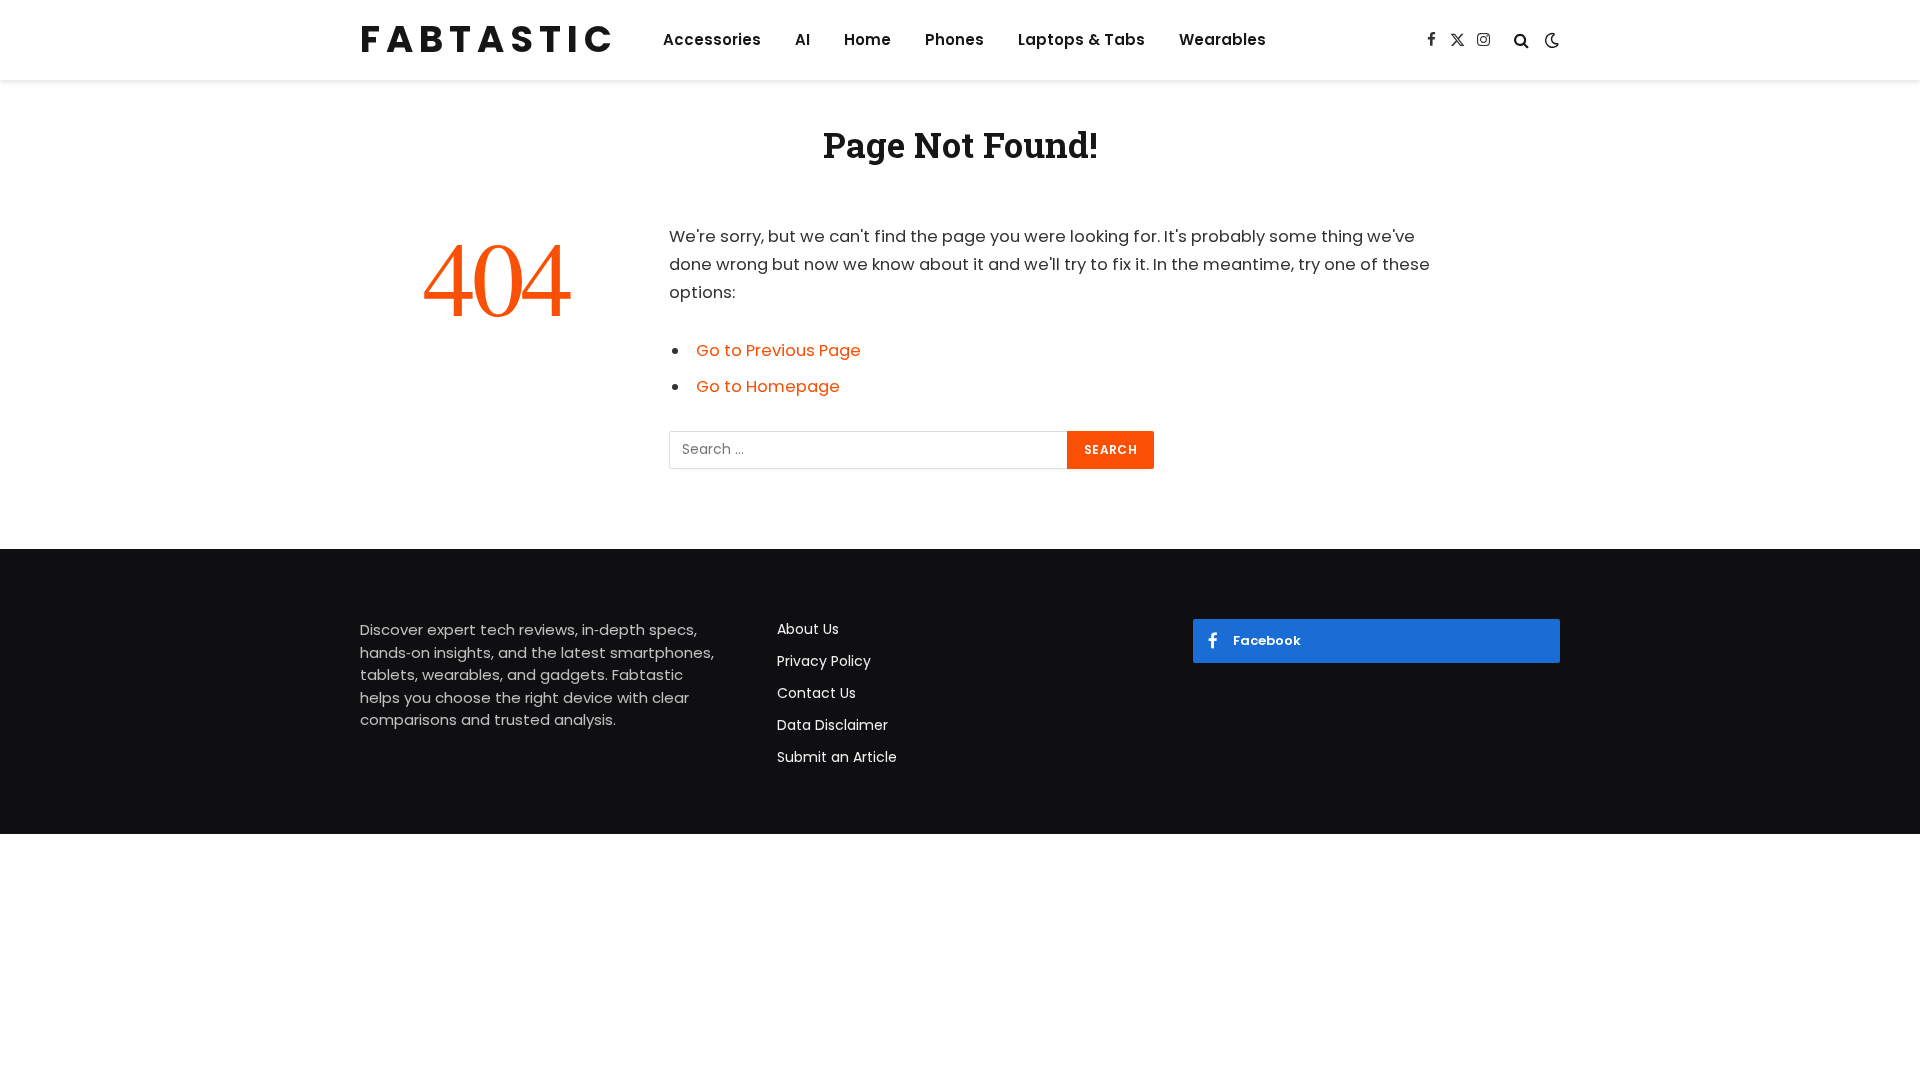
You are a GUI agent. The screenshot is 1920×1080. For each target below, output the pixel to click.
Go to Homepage (768, 386)
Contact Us (816, 693)
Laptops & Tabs (1081, 39)
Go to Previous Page (778, 350)
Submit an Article (837, 757)
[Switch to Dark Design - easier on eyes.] (1550, 40)
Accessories (712, 39)
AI (802, 39)
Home (867, 39)
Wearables (1222, 39)
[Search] (1521, 40)
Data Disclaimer (832, 725)
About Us (808, 629)
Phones (954, 39)
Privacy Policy (824, 661)
